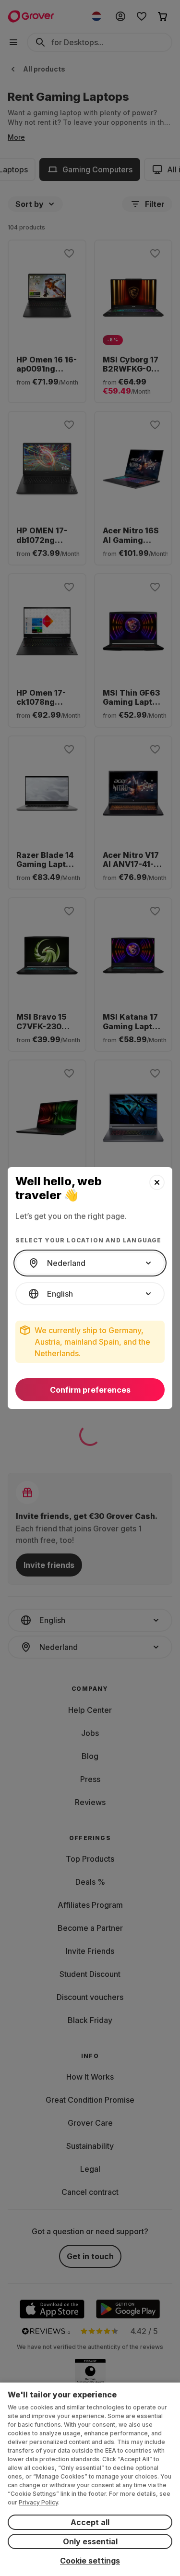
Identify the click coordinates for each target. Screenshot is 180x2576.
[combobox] (90, 1263)
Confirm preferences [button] (90, 1390)
